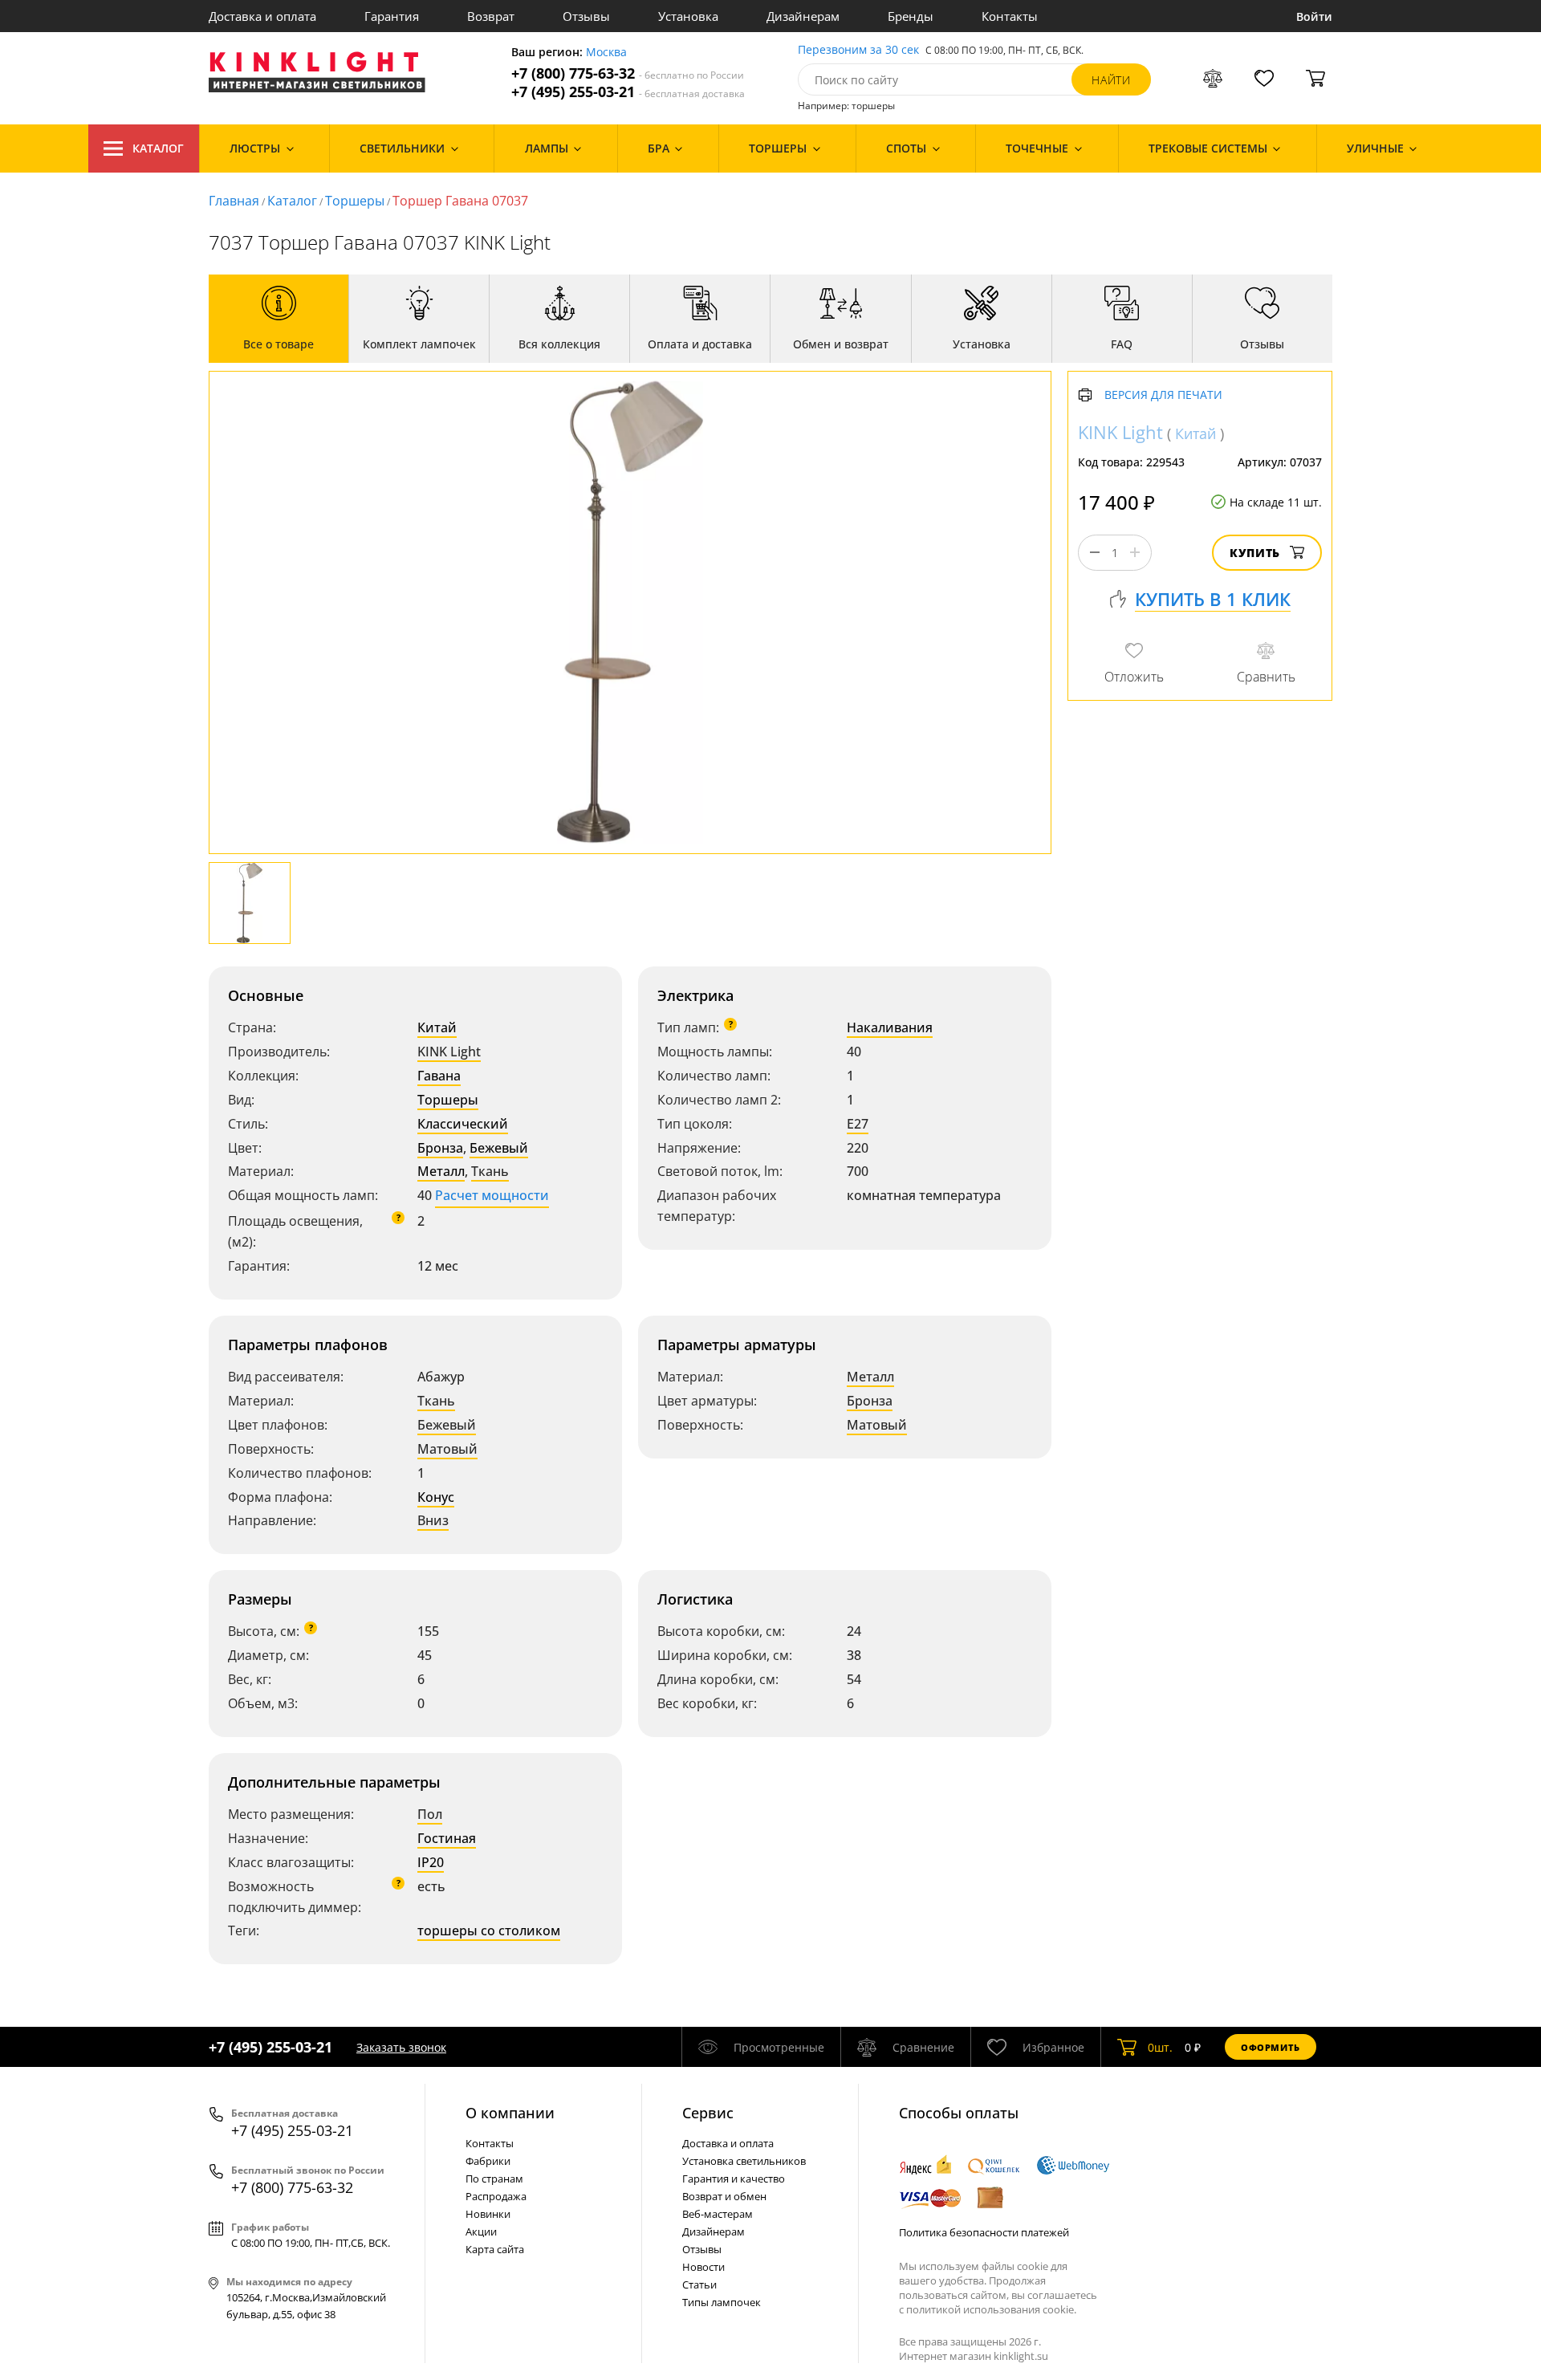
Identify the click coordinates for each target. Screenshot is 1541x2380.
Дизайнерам (803, 16)
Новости (703, 2267)
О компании (510, 2113)
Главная (234, 201)
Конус (436, 1497)
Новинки (488, 2214)
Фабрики (488, 2161)
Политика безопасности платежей (984, 2232)
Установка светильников (744, 2161)
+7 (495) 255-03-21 (628, 92)
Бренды (911, 16)
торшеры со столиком (489, 1930)
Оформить (1271, 2047)
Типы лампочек (722, 2302)
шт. (1160, 2047)
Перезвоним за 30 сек (858, 50)
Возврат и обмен (724, 2196)
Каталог (158, 148)
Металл (441, 1171)
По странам (494, 2179)
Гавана (439, 1076)
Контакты (1010, 16)
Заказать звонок (401, 2047)
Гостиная (447, 1838)
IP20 (431, 1862)
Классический (463, 1124)
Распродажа (496, 2196)
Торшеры (355, 201)
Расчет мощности (492, 1195)
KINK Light (449, 1052)
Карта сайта (495, 2249)
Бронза (440, 1148)
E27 (858, 1124)
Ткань (490, 1171)
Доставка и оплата (262, 16)
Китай (437, 1027)
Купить (1255, 553)
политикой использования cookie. (991, 2309)
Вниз (433, 1520)
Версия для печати (1163, 395)
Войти (1314, 16)
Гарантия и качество (734, 2179)
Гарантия (392, 16)
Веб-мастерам (718, 2214)
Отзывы (586, 16)
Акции (481, 2232)
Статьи (699, 2284)
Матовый (447, 1449)
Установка (688, 16)
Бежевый (499, 1148)
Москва (606, 53)
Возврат (491, 16)
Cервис (708, 2113)
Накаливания (890, 1027)
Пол (430, 1814)
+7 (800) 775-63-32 (628, 73)
